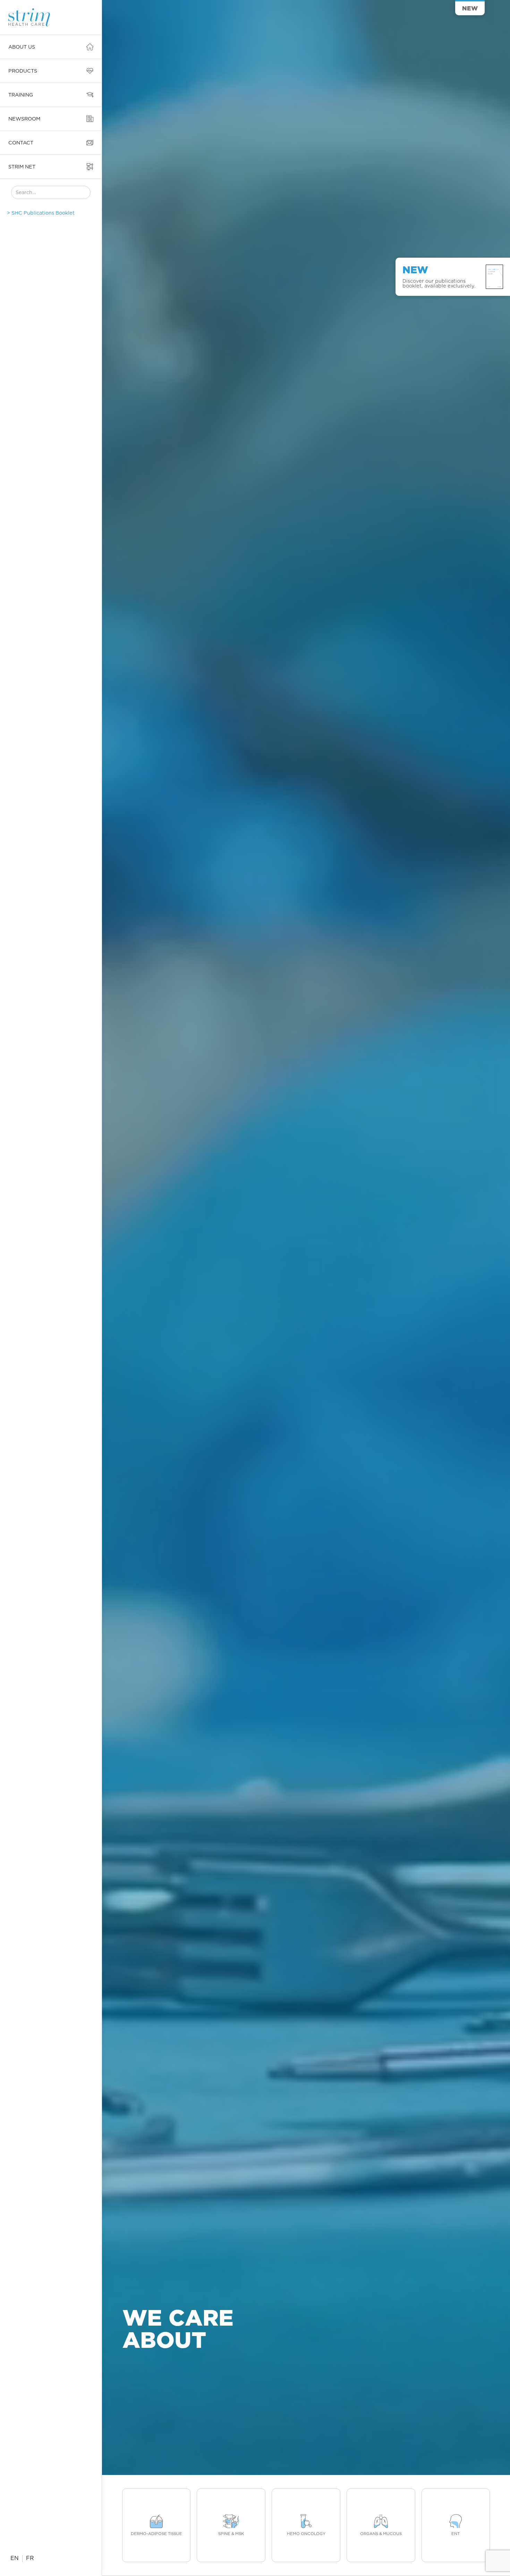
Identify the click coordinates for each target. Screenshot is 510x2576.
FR (30, 2558)
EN (15, 2558)
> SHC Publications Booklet (41, 213)
